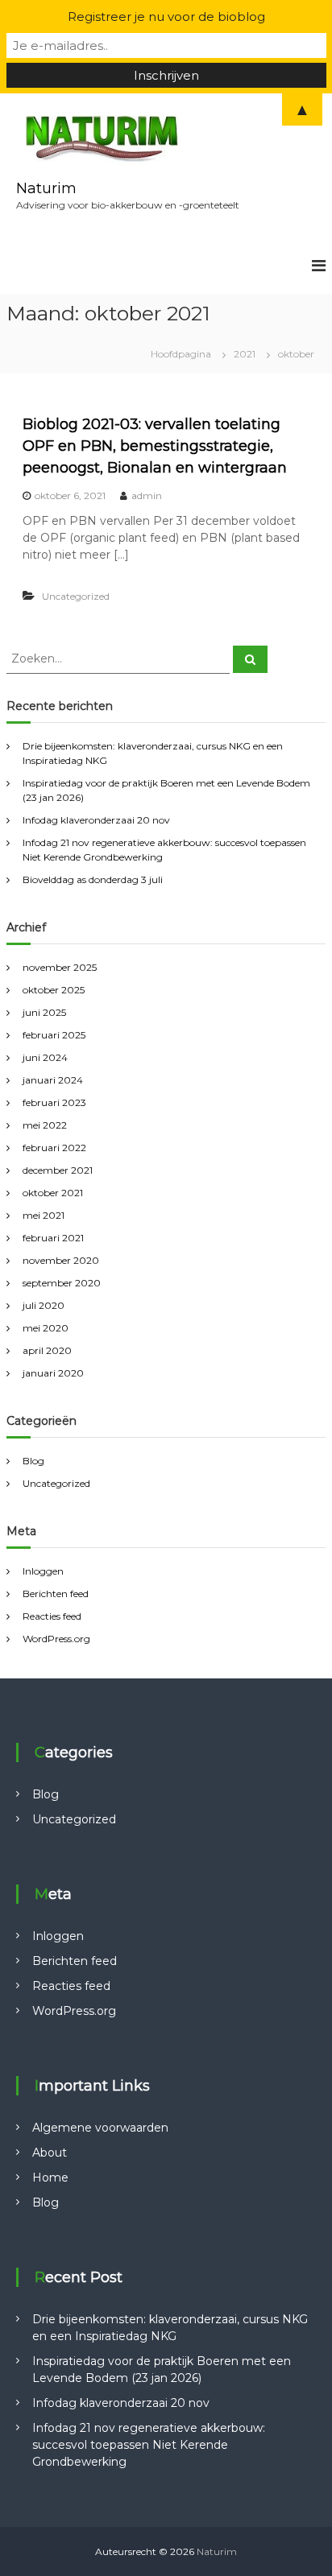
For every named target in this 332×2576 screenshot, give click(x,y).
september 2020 (62, 1283)
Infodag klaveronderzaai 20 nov (96, 820)
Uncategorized (76, 596)
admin (147, 495)
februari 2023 (54, 1102)
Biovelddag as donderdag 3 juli (93, 879)
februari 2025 (54, 1035)
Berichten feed (56, 1593)
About (50, 2153)
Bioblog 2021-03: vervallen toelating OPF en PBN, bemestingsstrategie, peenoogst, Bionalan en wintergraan (155, 446)
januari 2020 (53, 1373)
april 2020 (47, 1350)
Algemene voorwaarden (100, 2128)
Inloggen (43, 1571)
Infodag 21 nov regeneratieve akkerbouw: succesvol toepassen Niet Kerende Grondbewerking (149, 2445)
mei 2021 (44, 1215)
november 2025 (60, 967)
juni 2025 (44, 1012)
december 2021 (58, 1170)
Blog (33, 1461)
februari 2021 (53, 1238)
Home (50, 2178)
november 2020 (61, 1260)
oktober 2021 (53, 1193)
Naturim (46, 188)
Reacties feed (52, 1616)
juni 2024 (45, 1057)
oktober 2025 (54, 990)
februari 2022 (54, 1148)
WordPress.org (56, 1639)
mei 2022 (45, 1125)
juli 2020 (44, 1305)
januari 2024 (53, 1080)
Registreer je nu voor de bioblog (166, 17)
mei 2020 (46, 1328)
